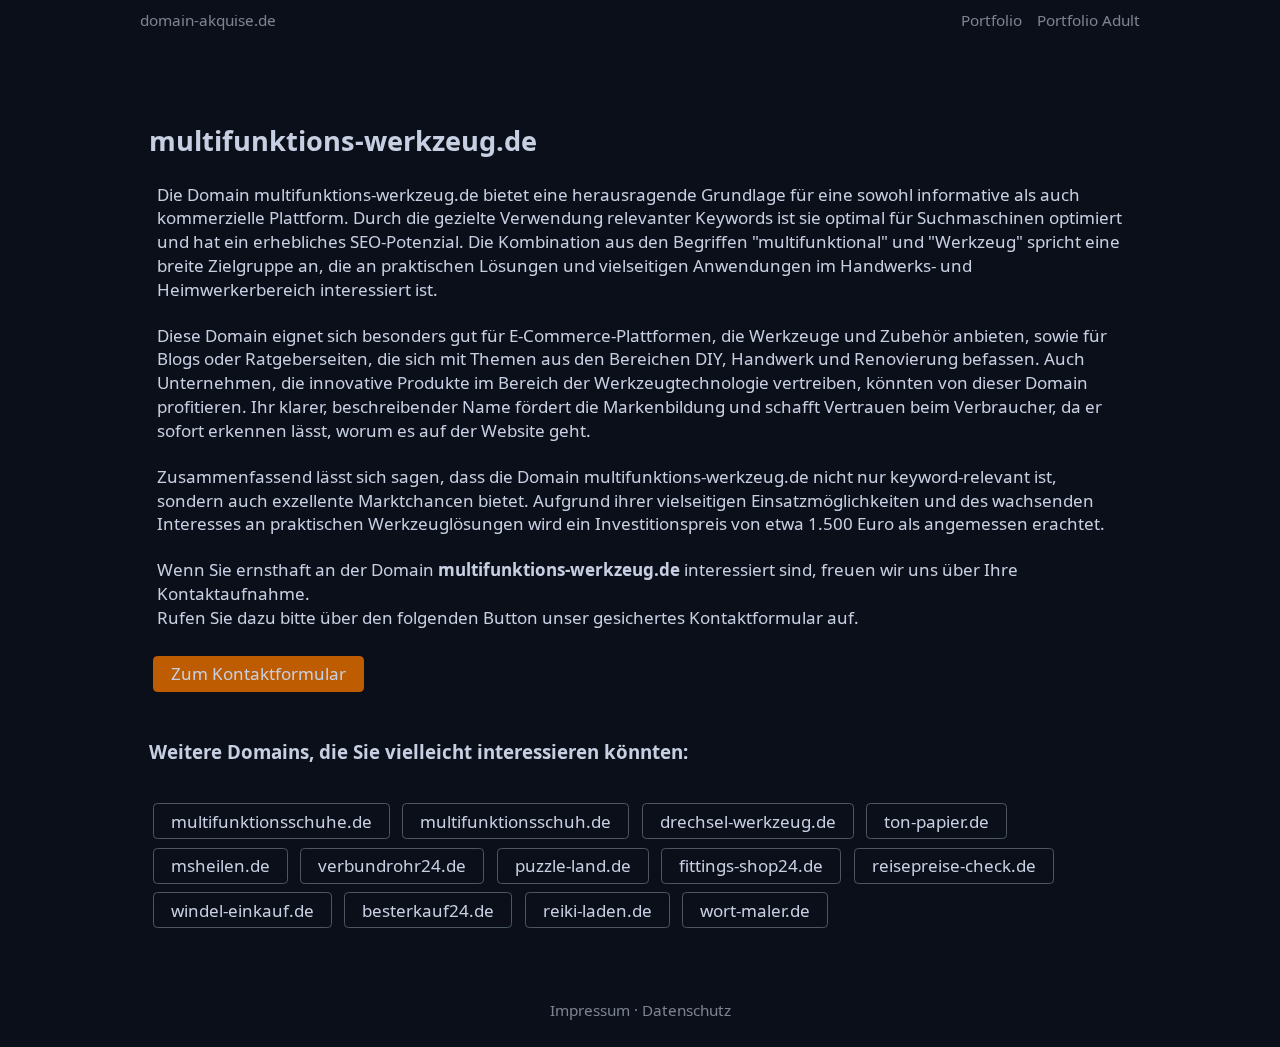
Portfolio (991, 20)
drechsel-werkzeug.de (748, 821)
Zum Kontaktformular (258, 673)
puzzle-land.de (573, 865)
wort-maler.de (755, 910)
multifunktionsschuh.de (515, 821)
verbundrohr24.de (392, 865)
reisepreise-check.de (954, 865)
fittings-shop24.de (751, 865)
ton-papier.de (936, 821)
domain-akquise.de (208, 20)
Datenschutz (686, 1010)
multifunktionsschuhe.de (271, 821)
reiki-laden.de (597, 910)
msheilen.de (220, 865)
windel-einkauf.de (242, 910)
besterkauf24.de (428, 910)
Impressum (590, 1010)
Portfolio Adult (1088, 20)
